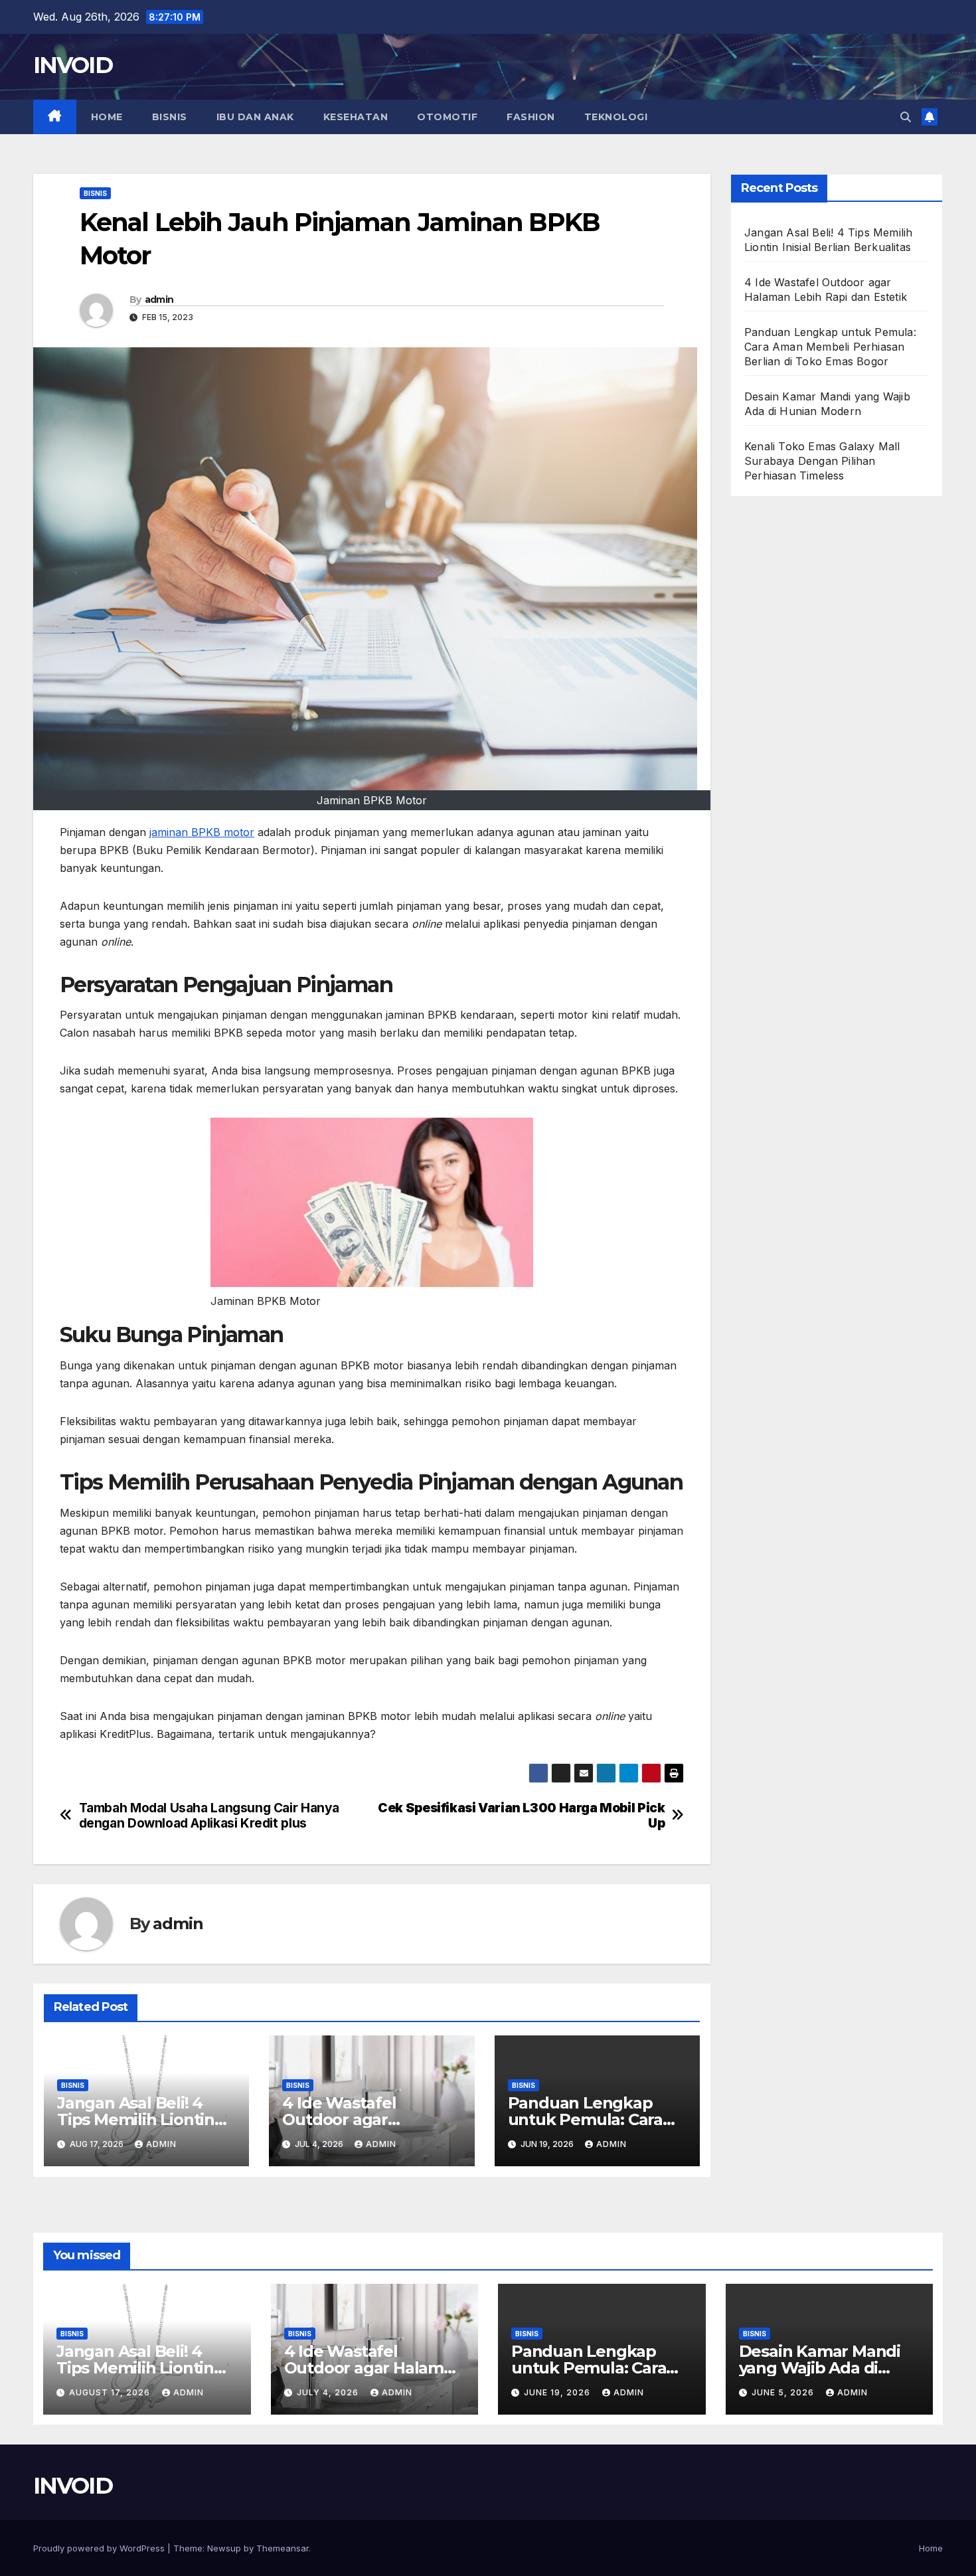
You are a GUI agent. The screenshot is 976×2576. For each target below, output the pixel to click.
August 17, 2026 (111, 2392)
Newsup (224, 2548)
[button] (906, 117)
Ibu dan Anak (255, 117)
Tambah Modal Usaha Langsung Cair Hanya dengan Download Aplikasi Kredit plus (209, 1816)
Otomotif (447, 117)
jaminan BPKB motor (202, 832)
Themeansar (283, 2548)
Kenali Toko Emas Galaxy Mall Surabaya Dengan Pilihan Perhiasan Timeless (822, 461)
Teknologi (616, 117)
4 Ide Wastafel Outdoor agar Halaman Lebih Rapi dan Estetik (374, 2368)
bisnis (95, 193)
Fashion (531, 117)
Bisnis (170, 117)
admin (159, 300)
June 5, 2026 (784, 2392)
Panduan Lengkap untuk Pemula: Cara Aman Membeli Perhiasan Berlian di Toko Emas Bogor (830, 347)
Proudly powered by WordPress (100, 2548)
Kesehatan (356, 117)
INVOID (73, 65)
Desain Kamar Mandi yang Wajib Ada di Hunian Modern (820, 2368)
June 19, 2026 (558, 2392)
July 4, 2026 (329, 2392)
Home (107, 117)
